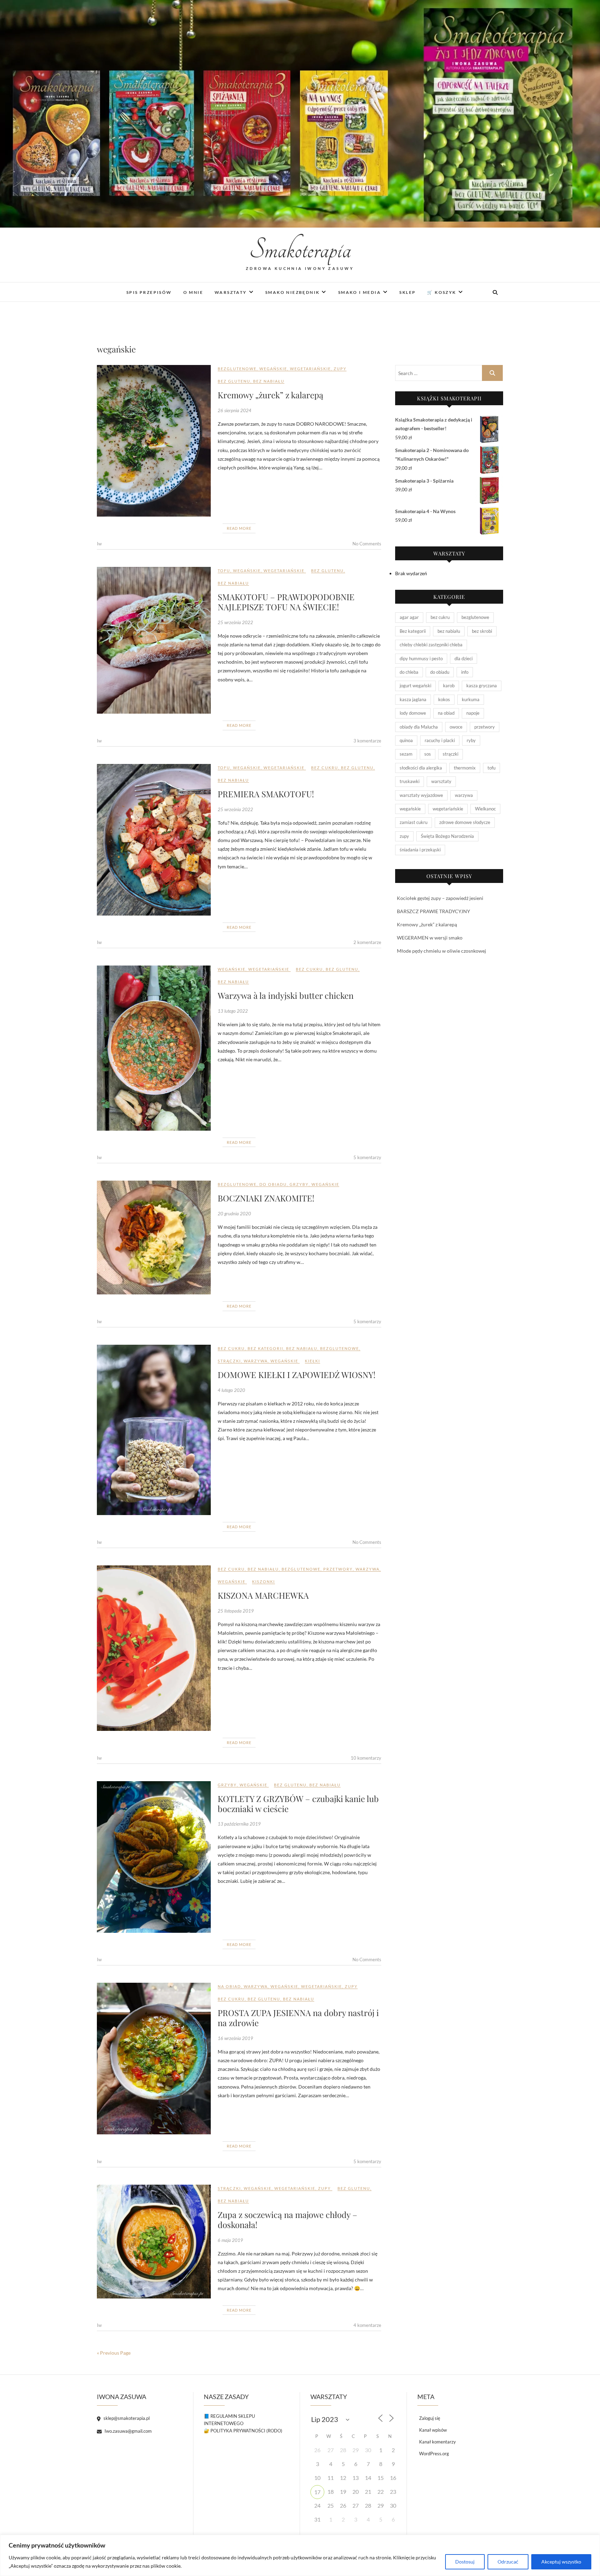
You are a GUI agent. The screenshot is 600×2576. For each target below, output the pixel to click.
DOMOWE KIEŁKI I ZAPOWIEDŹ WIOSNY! (297, 1375)
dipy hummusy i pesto (421, 658)
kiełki (312, 1361)
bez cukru (325, 768)
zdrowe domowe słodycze (465, 822)
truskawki (410, 781)
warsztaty (441, 781)
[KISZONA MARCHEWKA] (154, 1648)
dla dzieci (464, 658)
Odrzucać (508, 2562)
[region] (300, 2555)
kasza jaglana (413, 699)
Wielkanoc (485, 809)
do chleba (409, 672)
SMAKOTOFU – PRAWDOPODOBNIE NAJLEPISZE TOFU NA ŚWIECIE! (286, 602)
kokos (444, 699)
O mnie (193, 292)
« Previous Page (114, 2353)
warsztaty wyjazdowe (421, 795)
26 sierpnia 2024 (235, 410)
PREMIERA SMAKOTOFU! (266, 794)
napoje (473, 713)
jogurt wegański (415, 686)
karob (449, 686)
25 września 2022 (235, 622)
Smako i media (360, 292)
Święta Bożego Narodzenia (447, 836)
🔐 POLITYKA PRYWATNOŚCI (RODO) (243, 2431)
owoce (456, 727)
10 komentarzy (366, 1758)
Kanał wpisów (433, 2430)
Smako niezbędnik (292, 292)
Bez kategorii (265, 1348)
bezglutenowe (237, 369)
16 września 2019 (235, 2038)
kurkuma (471, 699)
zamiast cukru (414, 822)
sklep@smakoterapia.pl (126, 2418)
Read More (239, 528)
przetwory (338, 1569)
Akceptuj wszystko (561, 2562)
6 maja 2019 (230, 2240)
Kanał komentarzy (437, 2442)
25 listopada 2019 (236, 1611)
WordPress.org (434, 2454)
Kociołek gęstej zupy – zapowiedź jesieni (440, 898)
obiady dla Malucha (419, 727)
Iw (99, 544)
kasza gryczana (482, 686)
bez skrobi (482, 631)
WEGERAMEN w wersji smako (430, 938)
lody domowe (413, 713)
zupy (340, 369)
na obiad (229, 1986)
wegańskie (273, 369)
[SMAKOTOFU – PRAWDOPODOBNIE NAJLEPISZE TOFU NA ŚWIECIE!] (154, 640)
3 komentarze (367, 741)
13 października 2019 (239, 1824)
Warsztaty (231, 292)
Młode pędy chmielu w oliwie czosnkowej (441, 951)
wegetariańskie (310, 369)
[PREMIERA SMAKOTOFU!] (154, 840)
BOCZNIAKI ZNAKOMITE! (266, 1198)
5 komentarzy (367, 1157)
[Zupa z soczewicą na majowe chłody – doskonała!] (154, 2242)
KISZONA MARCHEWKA (263, 1595)
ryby (471, 740)
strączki (229, 1361)
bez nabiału (269, 381)
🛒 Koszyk (441, 292)
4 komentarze (367, 2325)
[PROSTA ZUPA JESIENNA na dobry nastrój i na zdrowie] (154, 2059)
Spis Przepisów (149, 292)
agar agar (409, 617)
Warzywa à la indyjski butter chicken (286, 995)
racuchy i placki (440, 740)
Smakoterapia (300, 250)
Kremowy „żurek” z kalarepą (270, 395)
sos (428, 754)
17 (317, 2492)
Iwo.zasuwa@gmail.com (128, 2431)
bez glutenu (234, 381)
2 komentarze (367, 942)
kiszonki (264, 1582)
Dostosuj (465, 2562)
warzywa (256, 1361)
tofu (224, 571)
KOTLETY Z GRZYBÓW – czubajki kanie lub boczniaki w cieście (298, 1804)
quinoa (406, 740)
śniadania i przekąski (420, 850)
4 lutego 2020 (231, 1390)
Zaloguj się (430, 2418)
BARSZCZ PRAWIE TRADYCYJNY (434, 911)
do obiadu (273, 1184)
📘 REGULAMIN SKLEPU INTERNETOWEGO (229, 2420)
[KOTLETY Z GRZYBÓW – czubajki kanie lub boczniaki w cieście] (154, 1857)
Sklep (407, 292)
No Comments (367, 544)
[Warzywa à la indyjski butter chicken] (154, 1048)
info (465, 672)
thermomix (465, 768)
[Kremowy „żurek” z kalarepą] (154, 441)
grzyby (299, 1184)
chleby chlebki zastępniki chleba (431, 645)
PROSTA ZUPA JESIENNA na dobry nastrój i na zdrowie (298, 2018)
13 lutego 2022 (233, 1011)
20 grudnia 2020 (234, 1214)
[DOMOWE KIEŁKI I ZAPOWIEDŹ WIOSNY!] (154, 1430)
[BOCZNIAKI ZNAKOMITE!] (154, 1238)
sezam (406, 754)
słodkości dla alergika (421, 768)
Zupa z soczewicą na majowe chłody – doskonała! (287, 2220)
